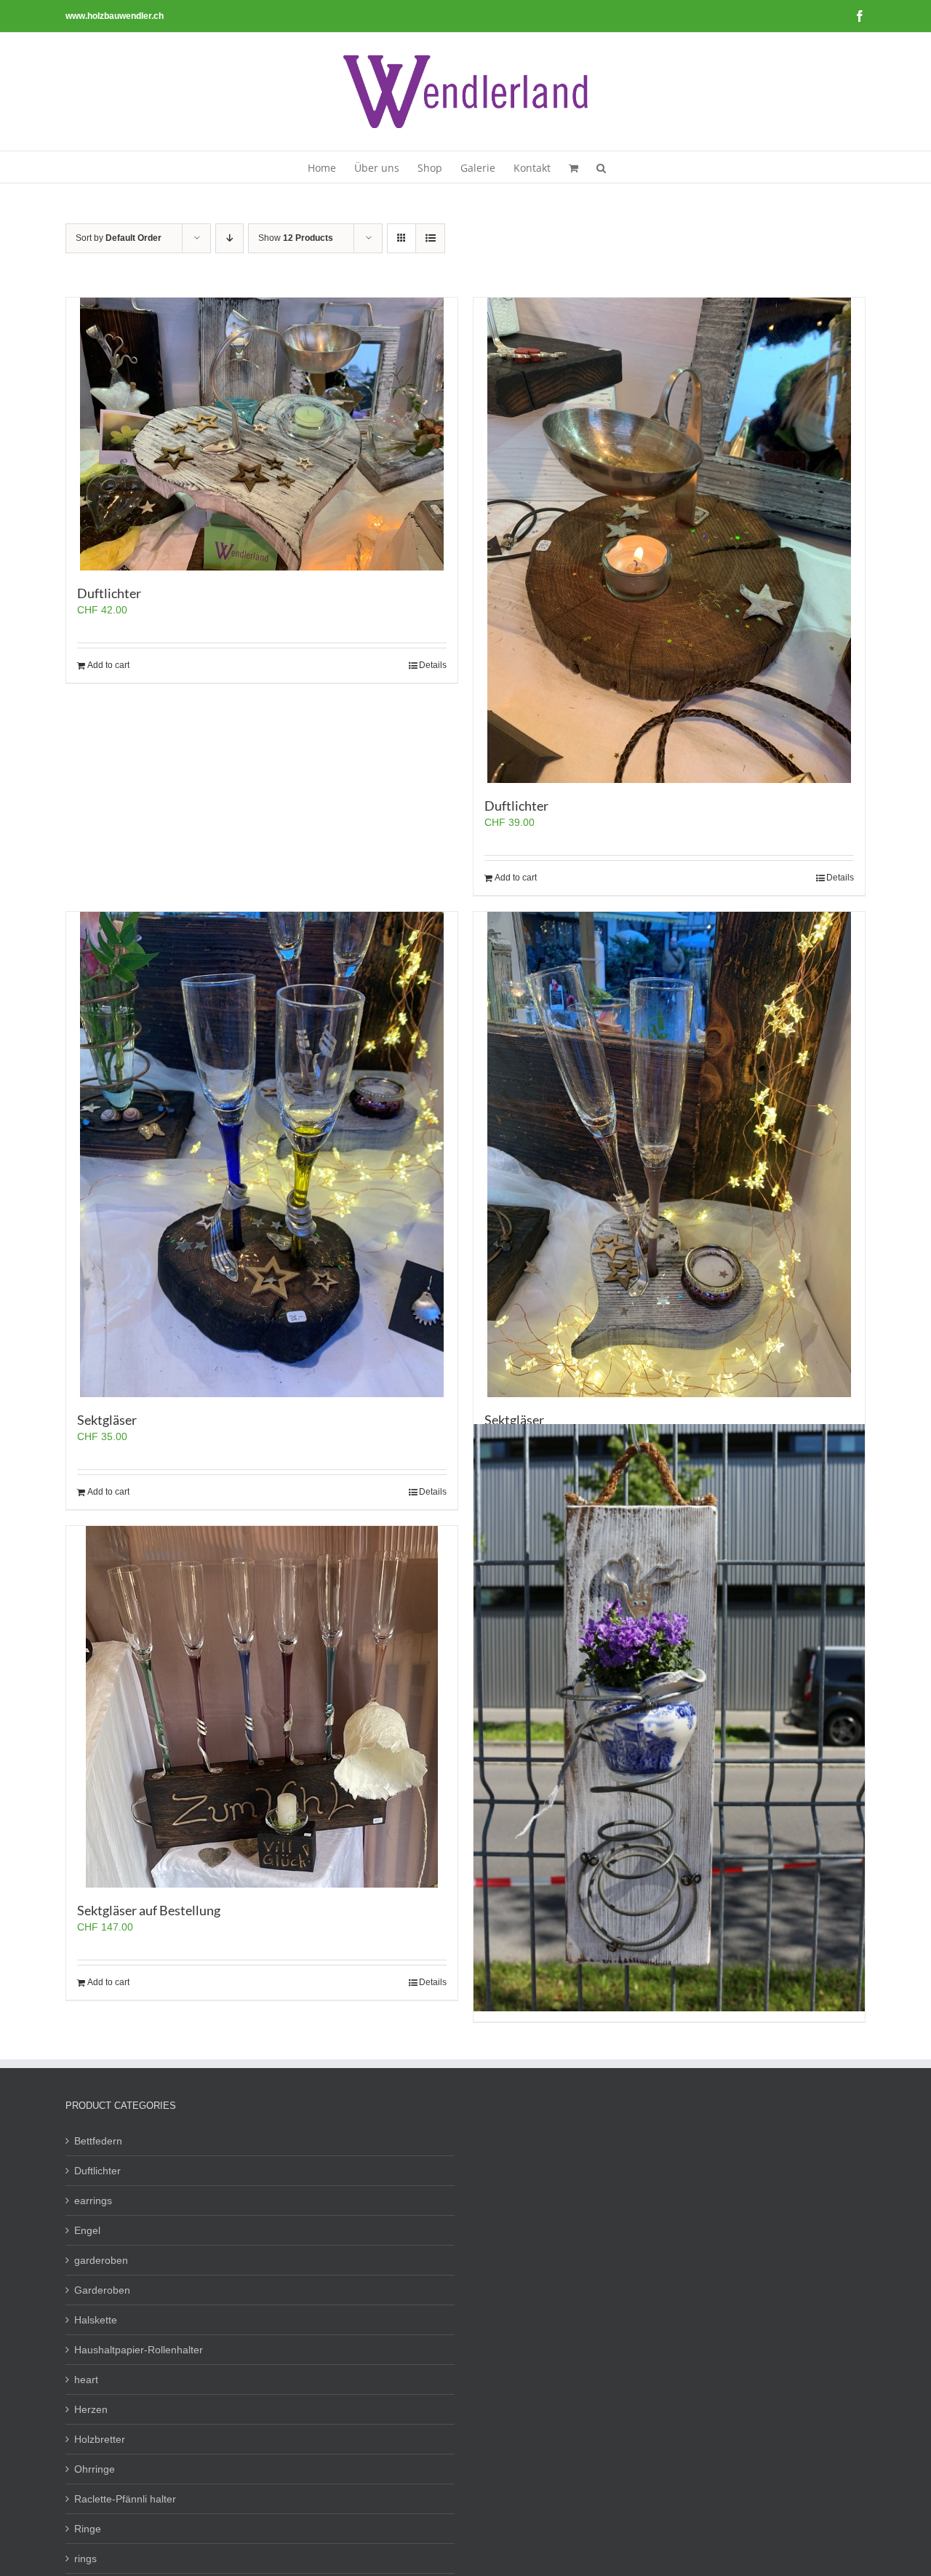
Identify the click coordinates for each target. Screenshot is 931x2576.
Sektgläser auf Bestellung (149, 1910)
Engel (87, 2230)
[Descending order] (229, 238)
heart (86, 2380)
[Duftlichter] (262, 434)
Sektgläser (107, 1420)
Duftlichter (109, 593)
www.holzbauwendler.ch (115, 16)
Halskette (96, 2320)
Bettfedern (98, 2141)
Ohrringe (95, 2469)
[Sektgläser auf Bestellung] (262, 1707)
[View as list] (430, 238)
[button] (601, 167)
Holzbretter (100, 2439)
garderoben (101, 2260)
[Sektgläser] (262, 1154)
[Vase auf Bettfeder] (669, 1718)
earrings (93, 2201)
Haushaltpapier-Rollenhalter (139, 2350)
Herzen (91, 2409)
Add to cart (108, 665)
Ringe (88, 2529)
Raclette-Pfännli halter (125, 2499)
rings (85, 2559)
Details (433, 665)
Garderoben (102, 2290)
